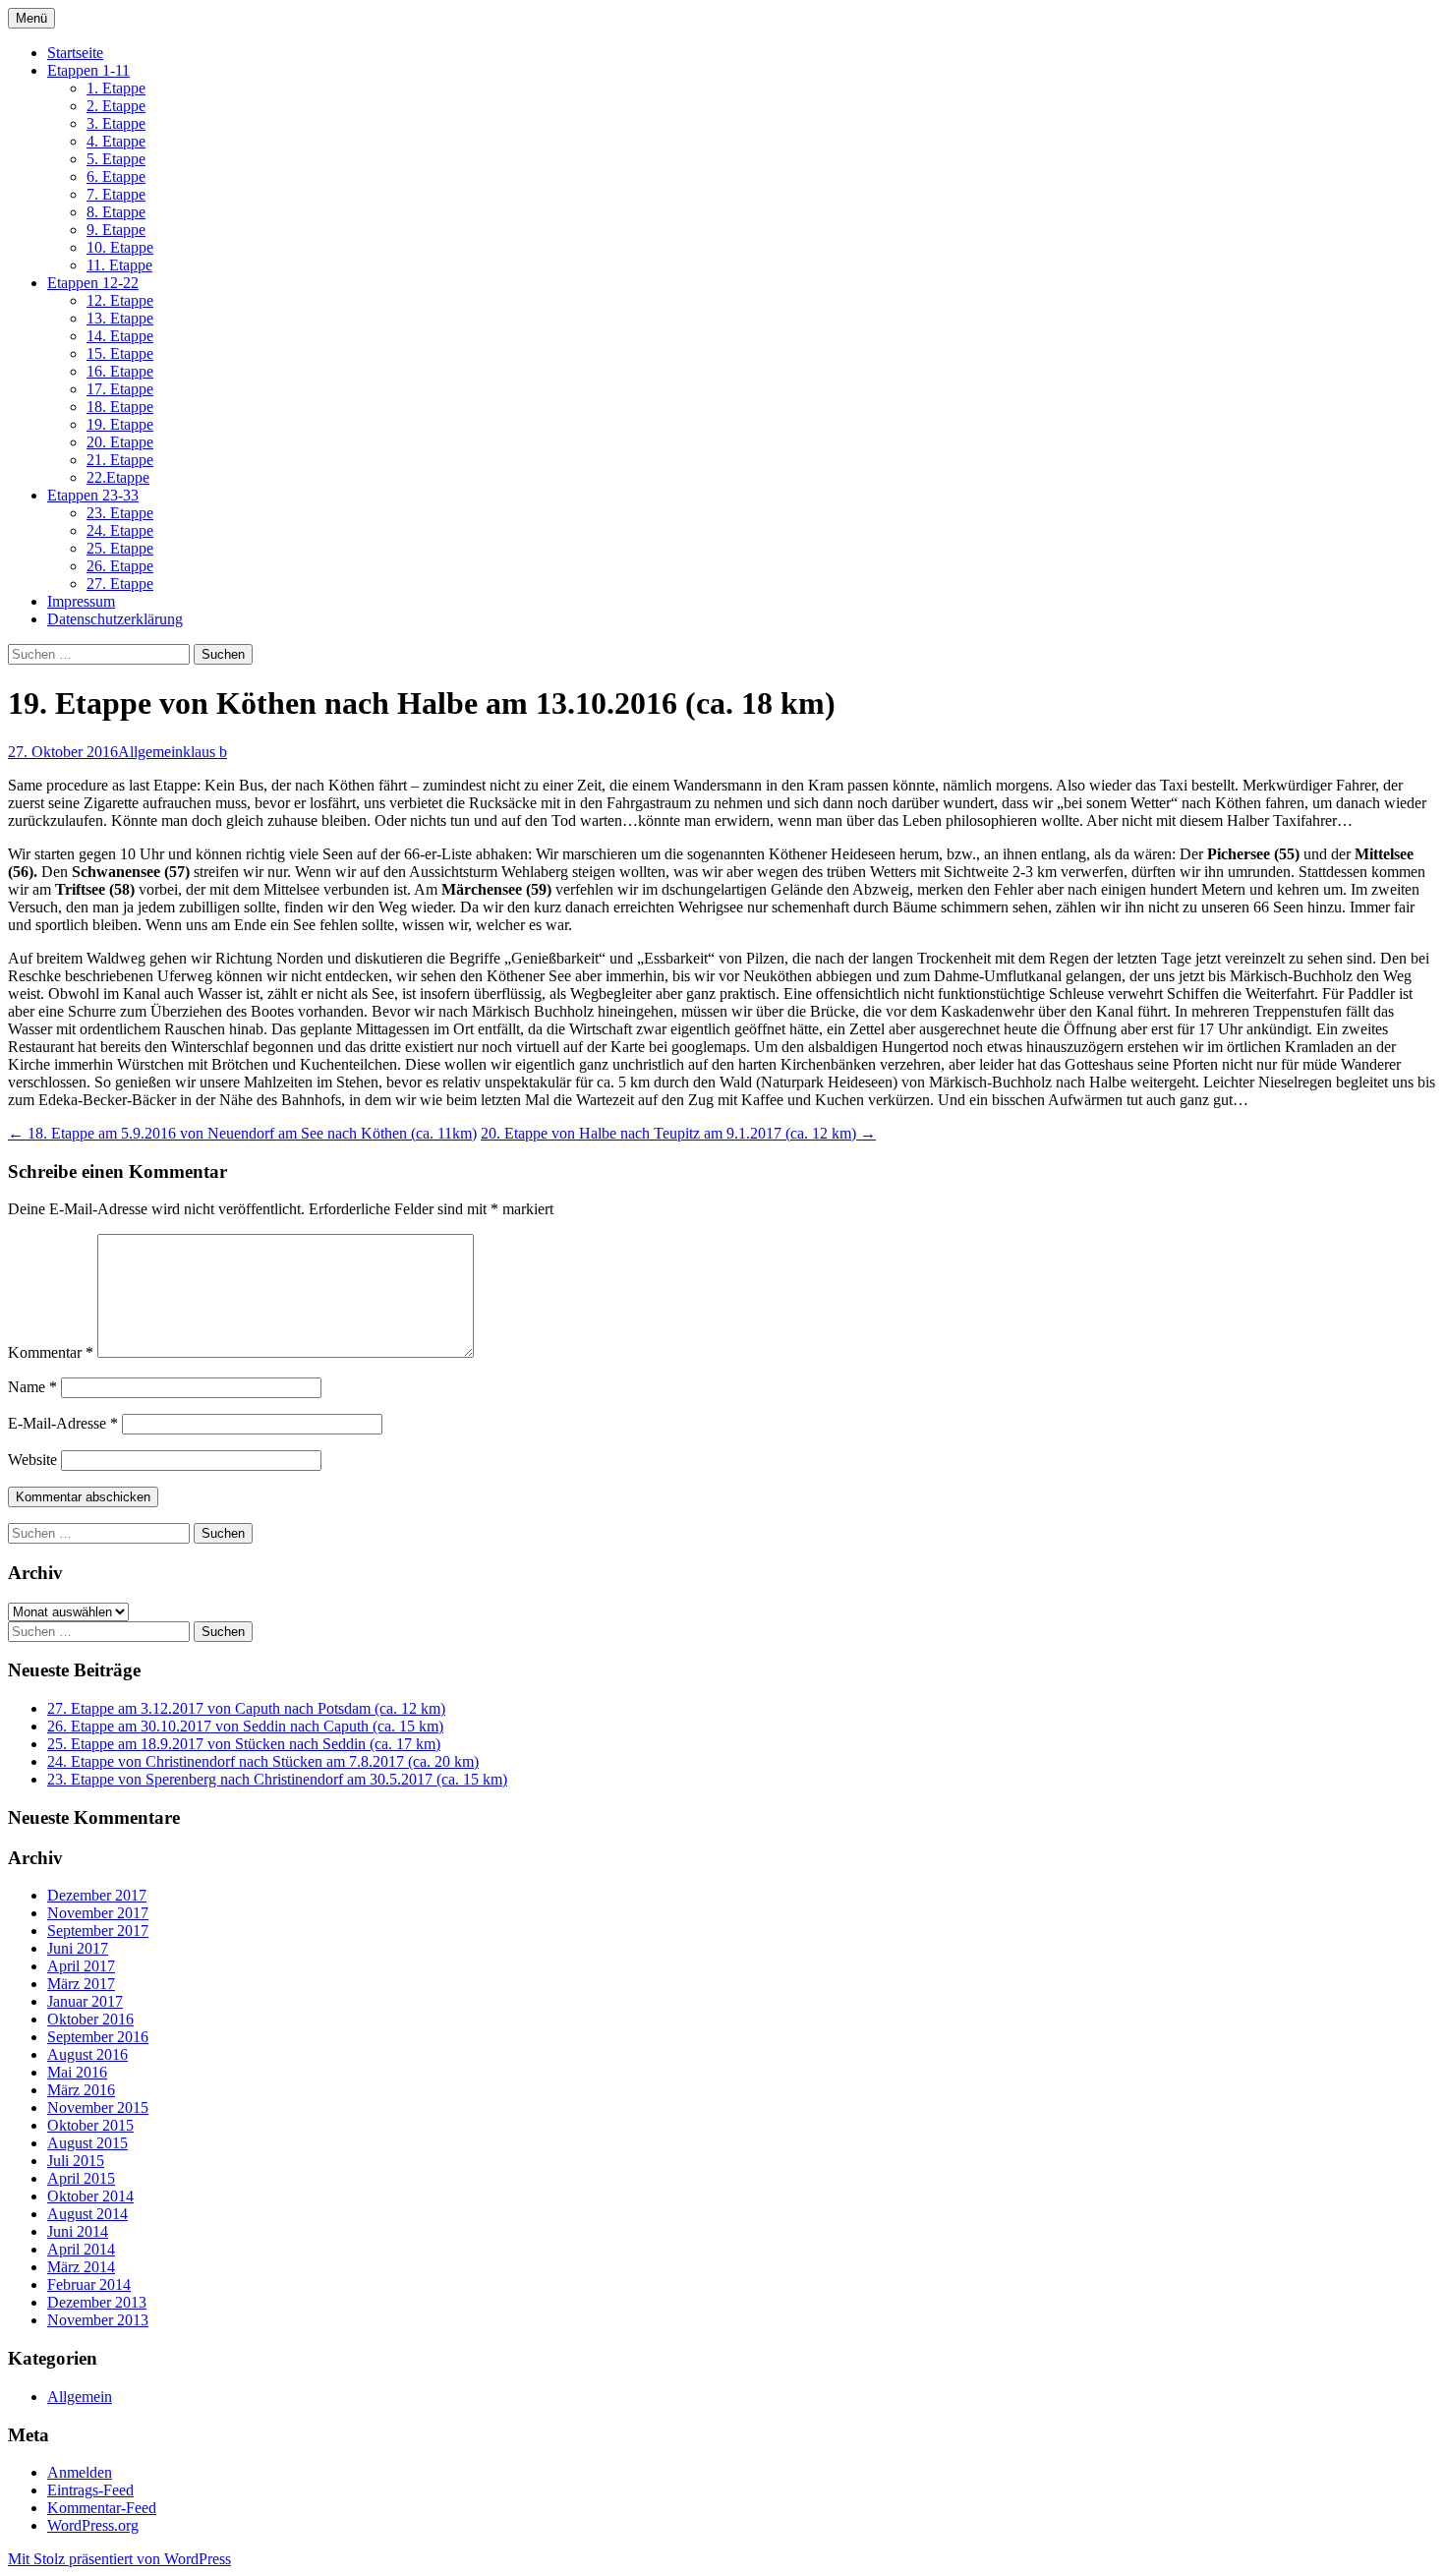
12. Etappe (120, 300)
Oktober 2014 (90, 2196)
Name (32, 1387)
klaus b (205, 752)
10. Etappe (120, 247)
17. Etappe (120, 389)
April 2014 (81, 2249)
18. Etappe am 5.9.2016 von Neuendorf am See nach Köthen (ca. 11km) (242, 1133)
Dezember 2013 (97, 2302)
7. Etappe (116, 194)
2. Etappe (116, 106)
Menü (31, 18)
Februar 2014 (89, 2284)
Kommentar (51, 1352)
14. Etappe (120, 336)
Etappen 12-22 (93, 283)
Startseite (75, 53)
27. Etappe (120, 584)
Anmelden (80, 2472)
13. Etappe (120, 318)
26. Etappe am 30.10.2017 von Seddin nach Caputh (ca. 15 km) (245, 1726)
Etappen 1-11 (88, 70)
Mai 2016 (77, 2072)
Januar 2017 (85, 2001)
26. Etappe (120, 566)
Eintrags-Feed (90, 2490)
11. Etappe (119, 265)
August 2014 (87, 2214)
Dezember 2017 (97, 1895)
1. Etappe (116, 88)
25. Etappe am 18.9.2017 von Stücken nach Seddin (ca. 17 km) (244, 1744)
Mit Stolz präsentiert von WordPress (119, 2559)
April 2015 (81, 2178)
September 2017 (98, 1931)
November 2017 (98, 1913)
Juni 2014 (78, 2231)
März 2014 (81, 2267)
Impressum (81, 601)
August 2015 (87, 2143)
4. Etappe (116, 141)
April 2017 (81, 1966)
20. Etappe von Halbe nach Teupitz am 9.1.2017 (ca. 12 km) (678, 1133)
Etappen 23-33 (93, 495)
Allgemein (150, 752)
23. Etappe (120, 513)
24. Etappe (120, 530)
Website (32, 1460)
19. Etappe (120, 424)
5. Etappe (116, 159)
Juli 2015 (76, 2161)
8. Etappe (116, 212)
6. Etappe (116, 176)
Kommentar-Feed (102, 2508)
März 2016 (81, 2090)
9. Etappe (116, 230)
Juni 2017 (78, 1948)
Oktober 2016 (90, 2019)
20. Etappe (120, 442)
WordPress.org (93, 2525)
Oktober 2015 (90, 2125)
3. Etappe (116, 123)
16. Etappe (120, 371)
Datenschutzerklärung (115, 619)
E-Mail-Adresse (63, 1423)
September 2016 (98, 2037)
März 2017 (81, 1984)
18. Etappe (120, 407)
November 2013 (98, 2320)
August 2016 (87, 2054)
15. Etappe (120, 353)
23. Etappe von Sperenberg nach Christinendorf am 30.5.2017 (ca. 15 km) (277, 1779)
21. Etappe (120, 460)
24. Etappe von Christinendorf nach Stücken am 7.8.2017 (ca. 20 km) (263, 1761)
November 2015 (98, 2108)
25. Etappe (120, 548)
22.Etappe (118, 477)
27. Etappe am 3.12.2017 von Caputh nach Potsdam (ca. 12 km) (246, 1708)
